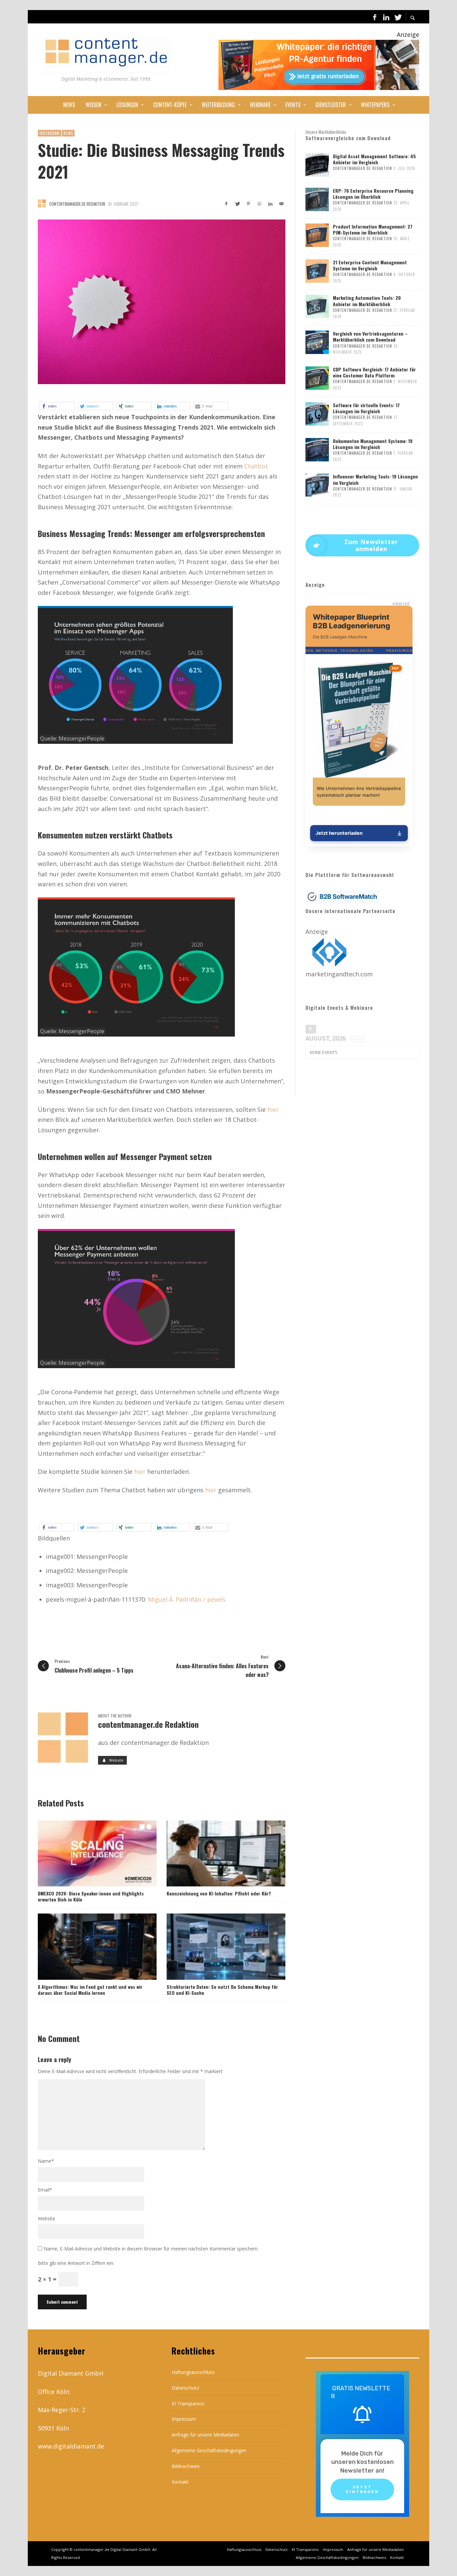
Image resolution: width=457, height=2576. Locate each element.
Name (46, 2161)
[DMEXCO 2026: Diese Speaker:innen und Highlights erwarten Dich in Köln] (86, 1853)
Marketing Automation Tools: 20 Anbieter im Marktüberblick (367, 301)
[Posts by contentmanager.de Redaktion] (42, 203)
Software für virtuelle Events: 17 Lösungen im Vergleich (366, 408)
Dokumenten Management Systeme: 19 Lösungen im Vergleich (373, 444)
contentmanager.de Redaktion (77, 204)
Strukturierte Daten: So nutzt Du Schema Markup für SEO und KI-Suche (222, 1990)
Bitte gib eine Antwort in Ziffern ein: (76, 2263)
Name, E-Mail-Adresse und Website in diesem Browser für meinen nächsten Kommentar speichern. (151, 2249)
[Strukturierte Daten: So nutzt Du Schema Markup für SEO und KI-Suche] (215, 1947)
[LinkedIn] (386, 17)
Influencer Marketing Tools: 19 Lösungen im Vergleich (375, 479)
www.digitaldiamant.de (71, 2446)
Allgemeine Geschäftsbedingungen (209, 2450)
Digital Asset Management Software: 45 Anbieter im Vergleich (374, 159)
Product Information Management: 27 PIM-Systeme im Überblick (373, 229)
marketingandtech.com (339, 974)
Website (47, 2218)
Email (45, 2190)
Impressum (184, 2419)
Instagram (50, 133)
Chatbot (256, 466)
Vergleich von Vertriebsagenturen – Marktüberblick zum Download (370, 336)
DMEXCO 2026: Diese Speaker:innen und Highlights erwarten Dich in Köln (91, 1896)
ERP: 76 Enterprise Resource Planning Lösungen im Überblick (373, 194)
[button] (57, 406)
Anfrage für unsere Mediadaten (205, 2435)
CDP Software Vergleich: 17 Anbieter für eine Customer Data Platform (374, 372)
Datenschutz (185, 2388)
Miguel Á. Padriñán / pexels (187, 1599)
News (68, 133)
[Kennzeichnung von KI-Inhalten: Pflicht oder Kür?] (215, 1853)
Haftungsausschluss (193, 2372)
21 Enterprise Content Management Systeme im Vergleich (370, 265)
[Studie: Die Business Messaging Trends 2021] (162, 302)
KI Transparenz (188, 2404)
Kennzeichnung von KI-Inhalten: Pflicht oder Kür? (219, 1893)
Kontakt (180, 2482)
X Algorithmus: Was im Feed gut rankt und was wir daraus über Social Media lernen (90, 1990)
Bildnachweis (186, 2466)
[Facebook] (375, 17)
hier (273, 1109)
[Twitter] (397, 17)
